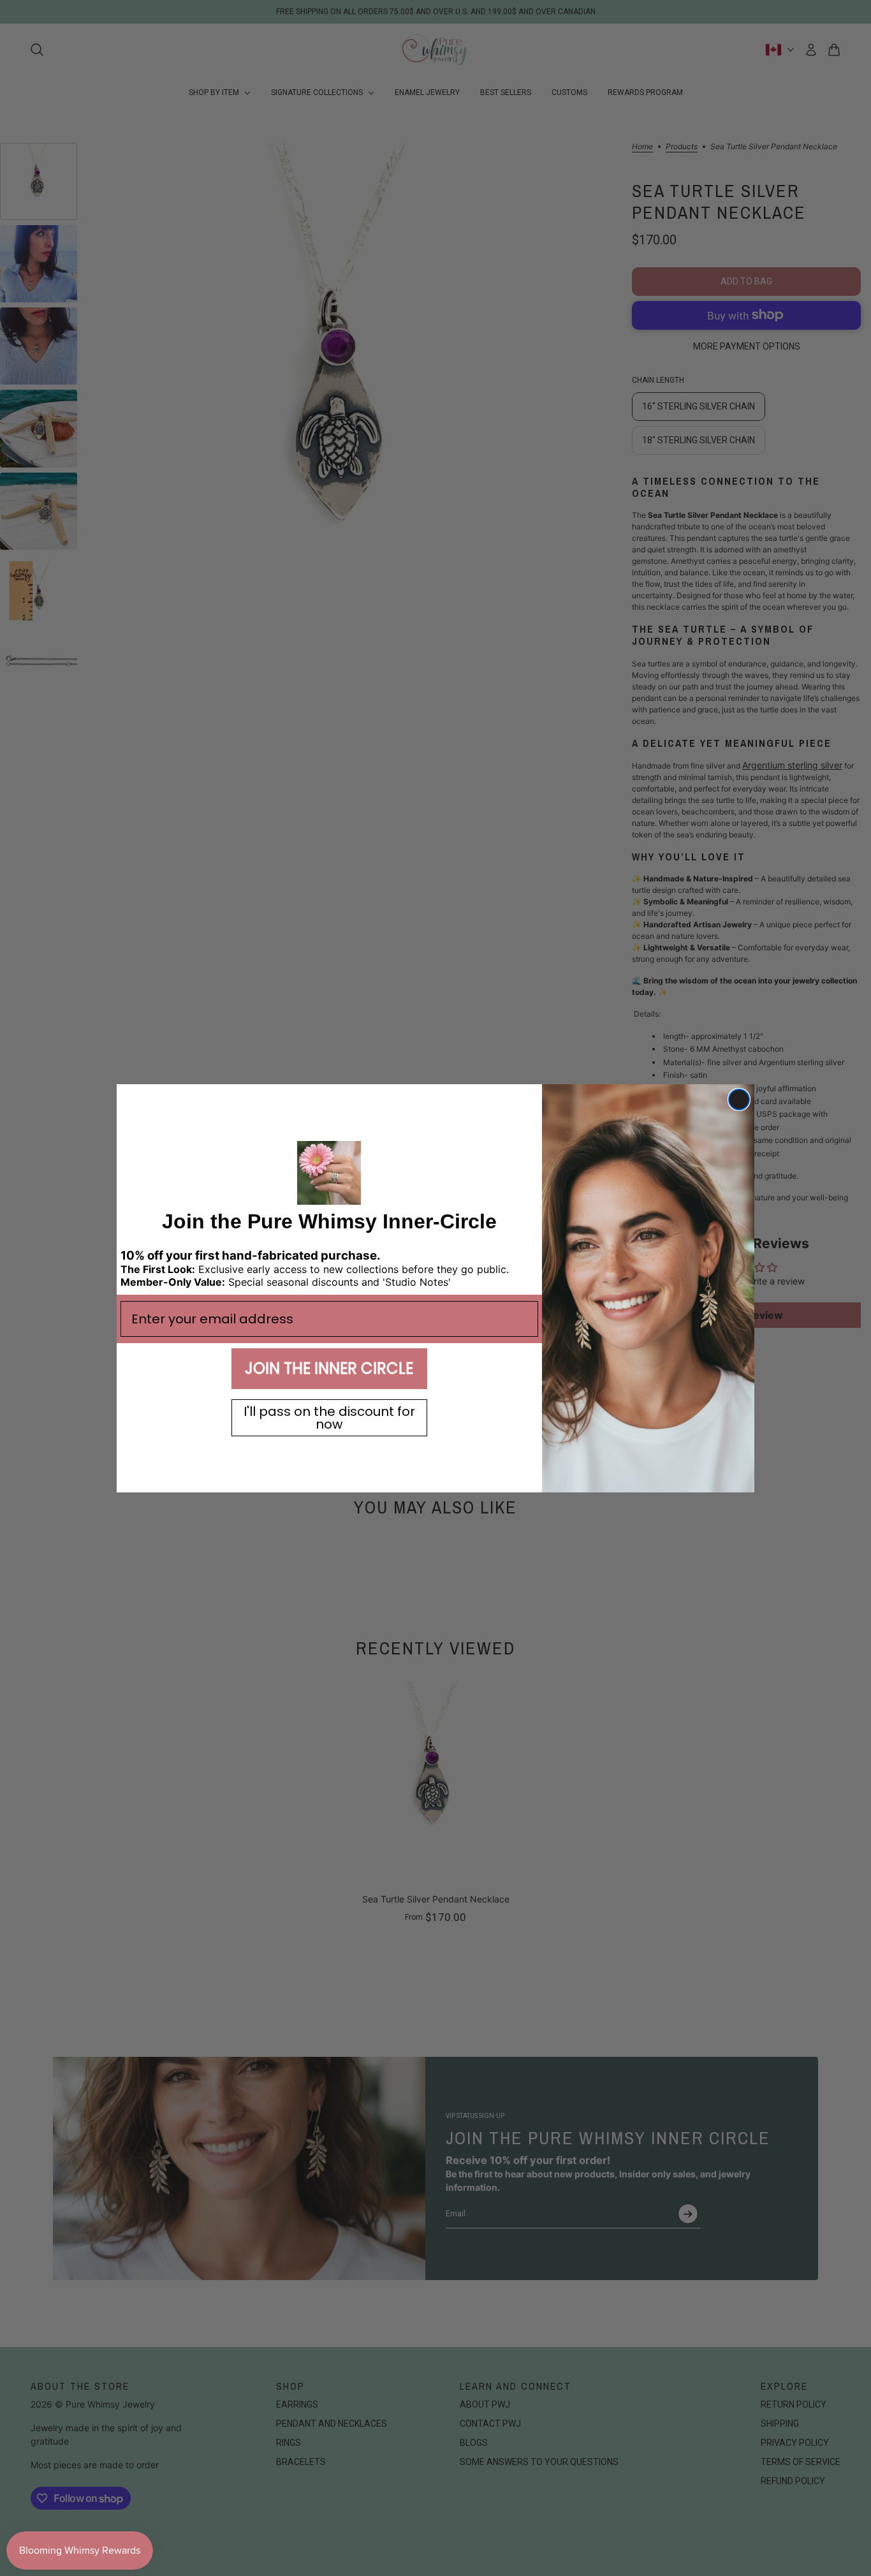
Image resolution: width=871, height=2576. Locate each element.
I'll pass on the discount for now (329, 1418)
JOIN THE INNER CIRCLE (329, 1368)
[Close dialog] (739, 1100)
